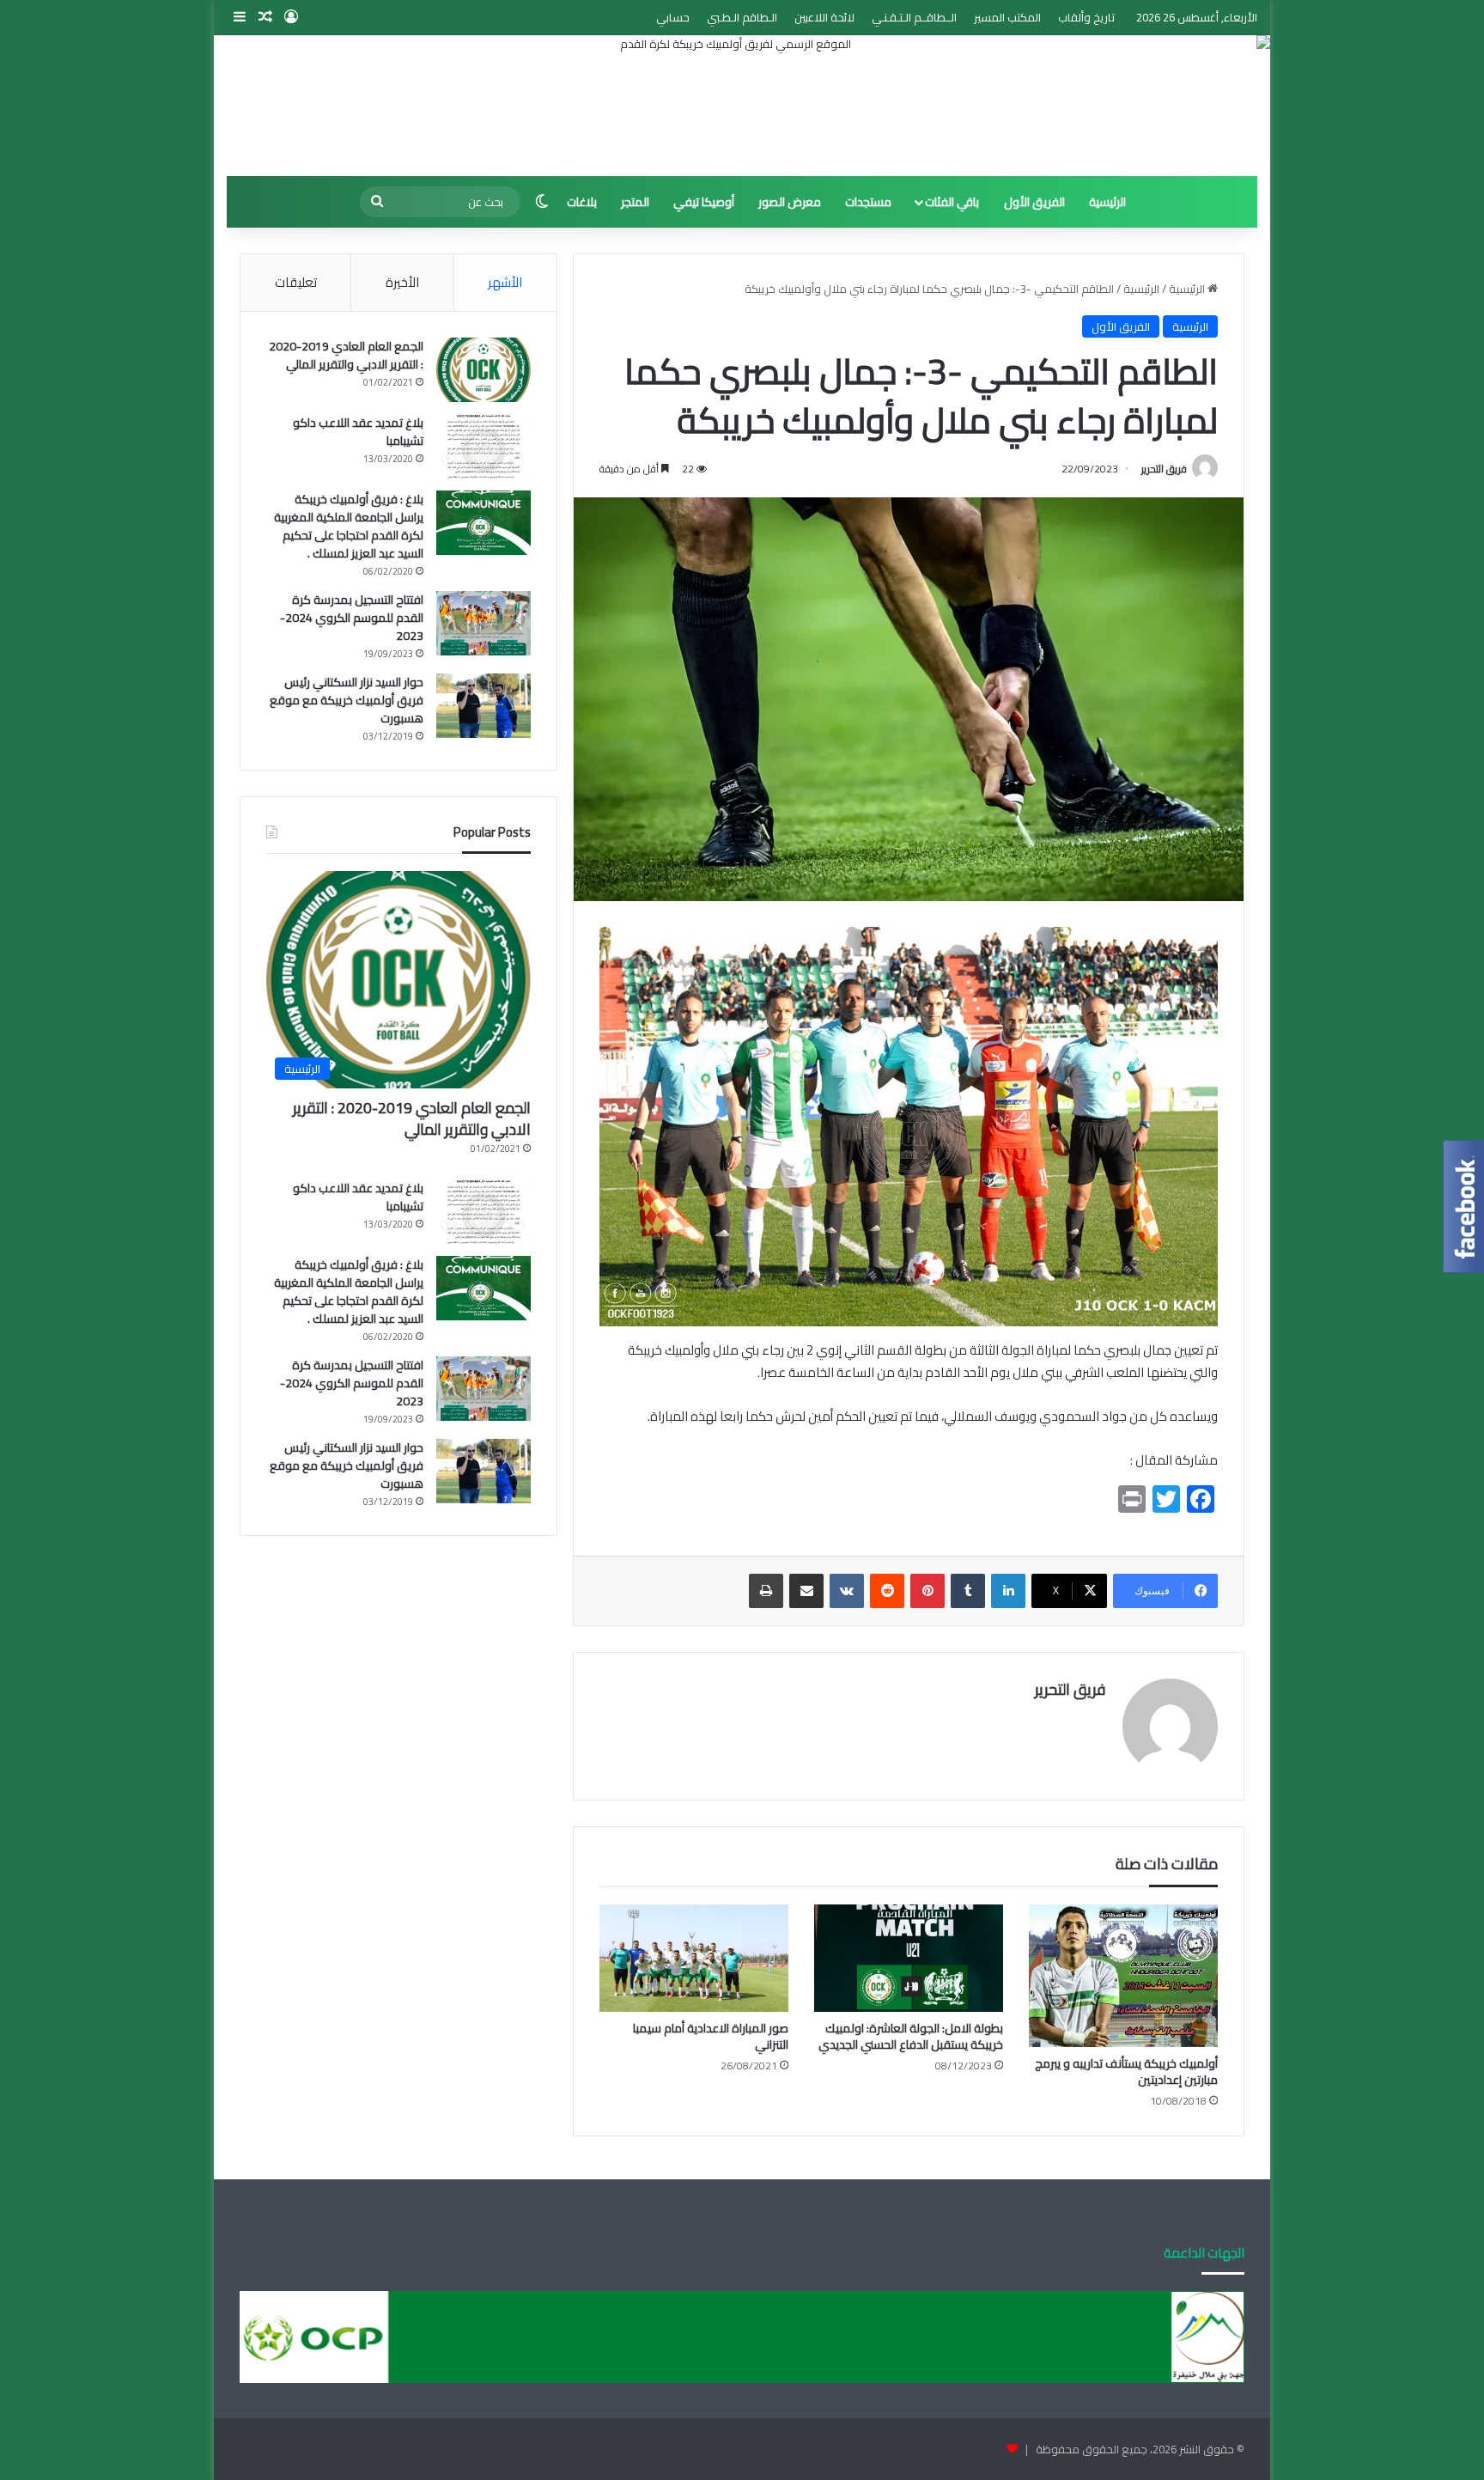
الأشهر (505, 282)
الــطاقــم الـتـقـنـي (914, 17)
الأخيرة (402, 282)
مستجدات (868, 202)
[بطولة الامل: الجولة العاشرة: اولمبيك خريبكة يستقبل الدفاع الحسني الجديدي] (909, 1958)
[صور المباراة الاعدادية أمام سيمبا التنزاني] (694, 1958)
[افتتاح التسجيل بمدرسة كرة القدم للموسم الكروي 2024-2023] (484, 623)
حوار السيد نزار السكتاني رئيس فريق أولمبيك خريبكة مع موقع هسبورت (347, 700)
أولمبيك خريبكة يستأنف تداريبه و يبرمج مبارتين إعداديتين (1126, 2072)
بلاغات (582, 202)
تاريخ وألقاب (1086, 17)
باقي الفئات (952, 202)
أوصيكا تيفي (704, 202)
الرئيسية (1107, 202)
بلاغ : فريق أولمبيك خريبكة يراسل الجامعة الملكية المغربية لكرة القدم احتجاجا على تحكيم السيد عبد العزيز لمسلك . (349, 526)
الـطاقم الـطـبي (742, 17)
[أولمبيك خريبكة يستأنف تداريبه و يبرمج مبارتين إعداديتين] (1123, 1975)
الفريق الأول (1034, 202)
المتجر (635, 202)
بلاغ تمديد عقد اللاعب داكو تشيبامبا (358, 432)
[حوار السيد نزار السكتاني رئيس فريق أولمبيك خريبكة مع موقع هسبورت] (484, 706)
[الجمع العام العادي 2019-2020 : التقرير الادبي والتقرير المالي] (484, 370)
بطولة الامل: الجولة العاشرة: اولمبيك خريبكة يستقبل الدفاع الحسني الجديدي (911, 2036)
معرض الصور (790, 202)
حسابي (673, 17)
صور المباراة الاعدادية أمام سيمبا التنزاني (711, 2036)
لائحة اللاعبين (824, 17)
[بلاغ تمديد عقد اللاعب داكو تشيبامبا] (484, 446)
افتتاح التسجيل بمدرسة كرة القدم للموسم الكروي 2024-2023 (352, 618)
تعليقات (296, 282)
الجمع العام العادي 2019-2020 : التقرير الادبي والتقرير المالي (346, 355)
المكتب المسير (1007, 17)
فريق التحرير (1164, 469)
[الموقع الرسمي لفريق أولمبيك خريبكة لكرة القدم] (742, 106)
